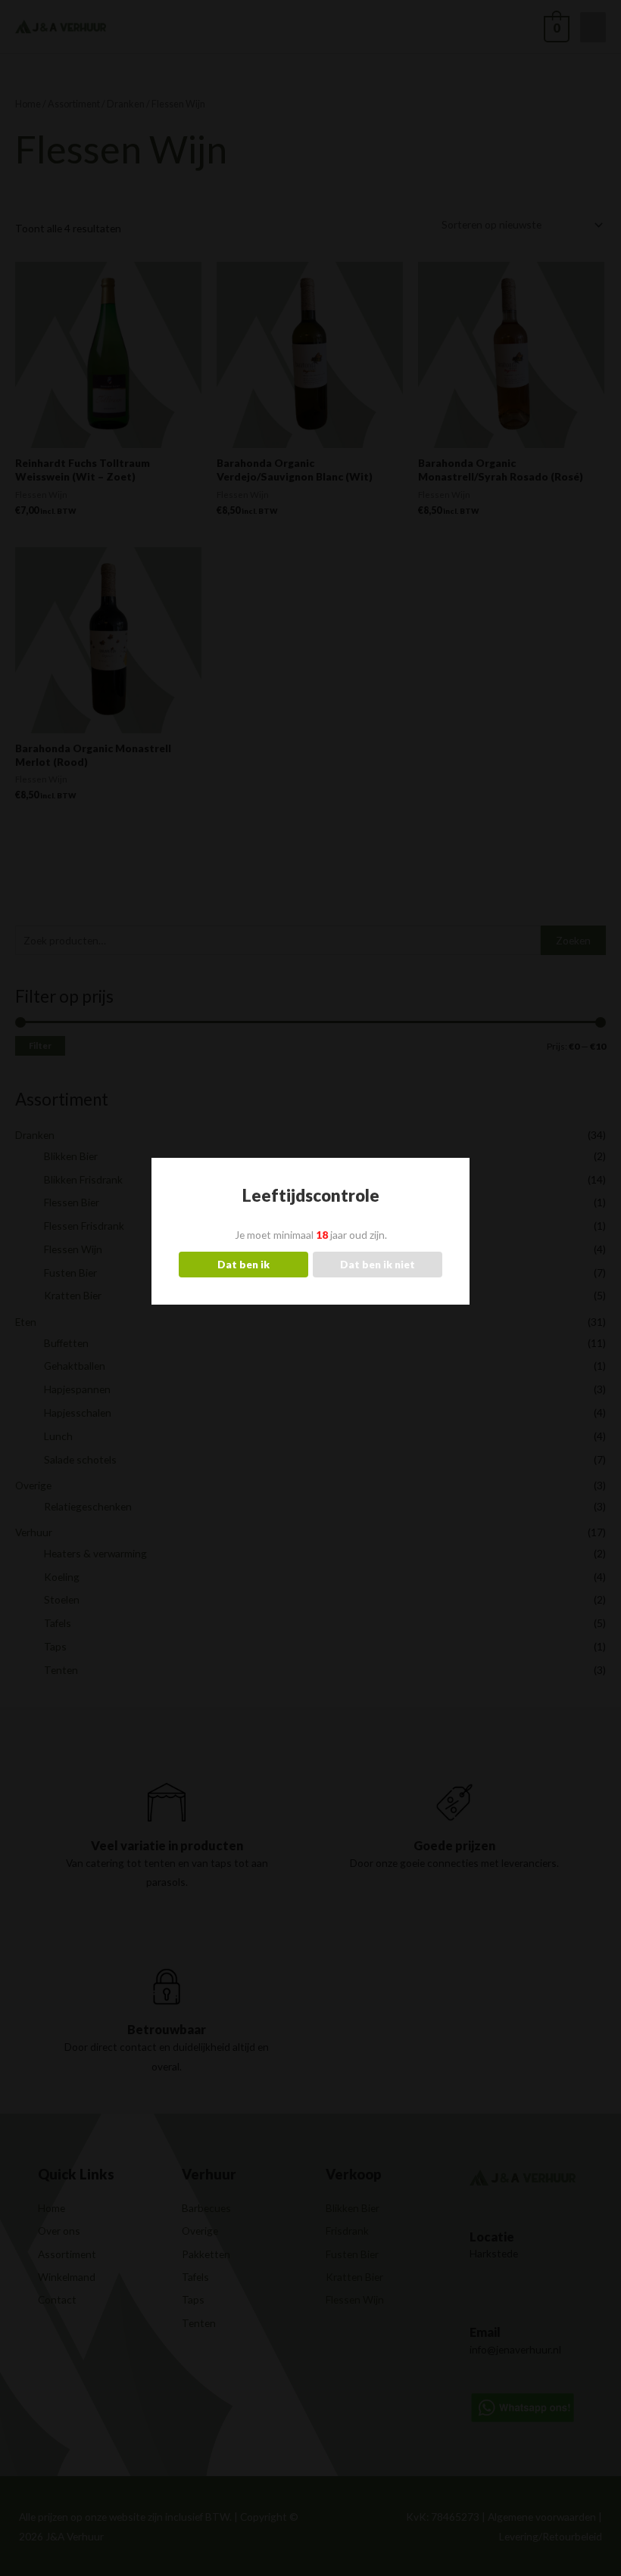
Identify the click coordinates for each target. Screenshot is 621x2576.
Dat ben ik (243, 1264)
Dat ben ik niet (378, 1264)
